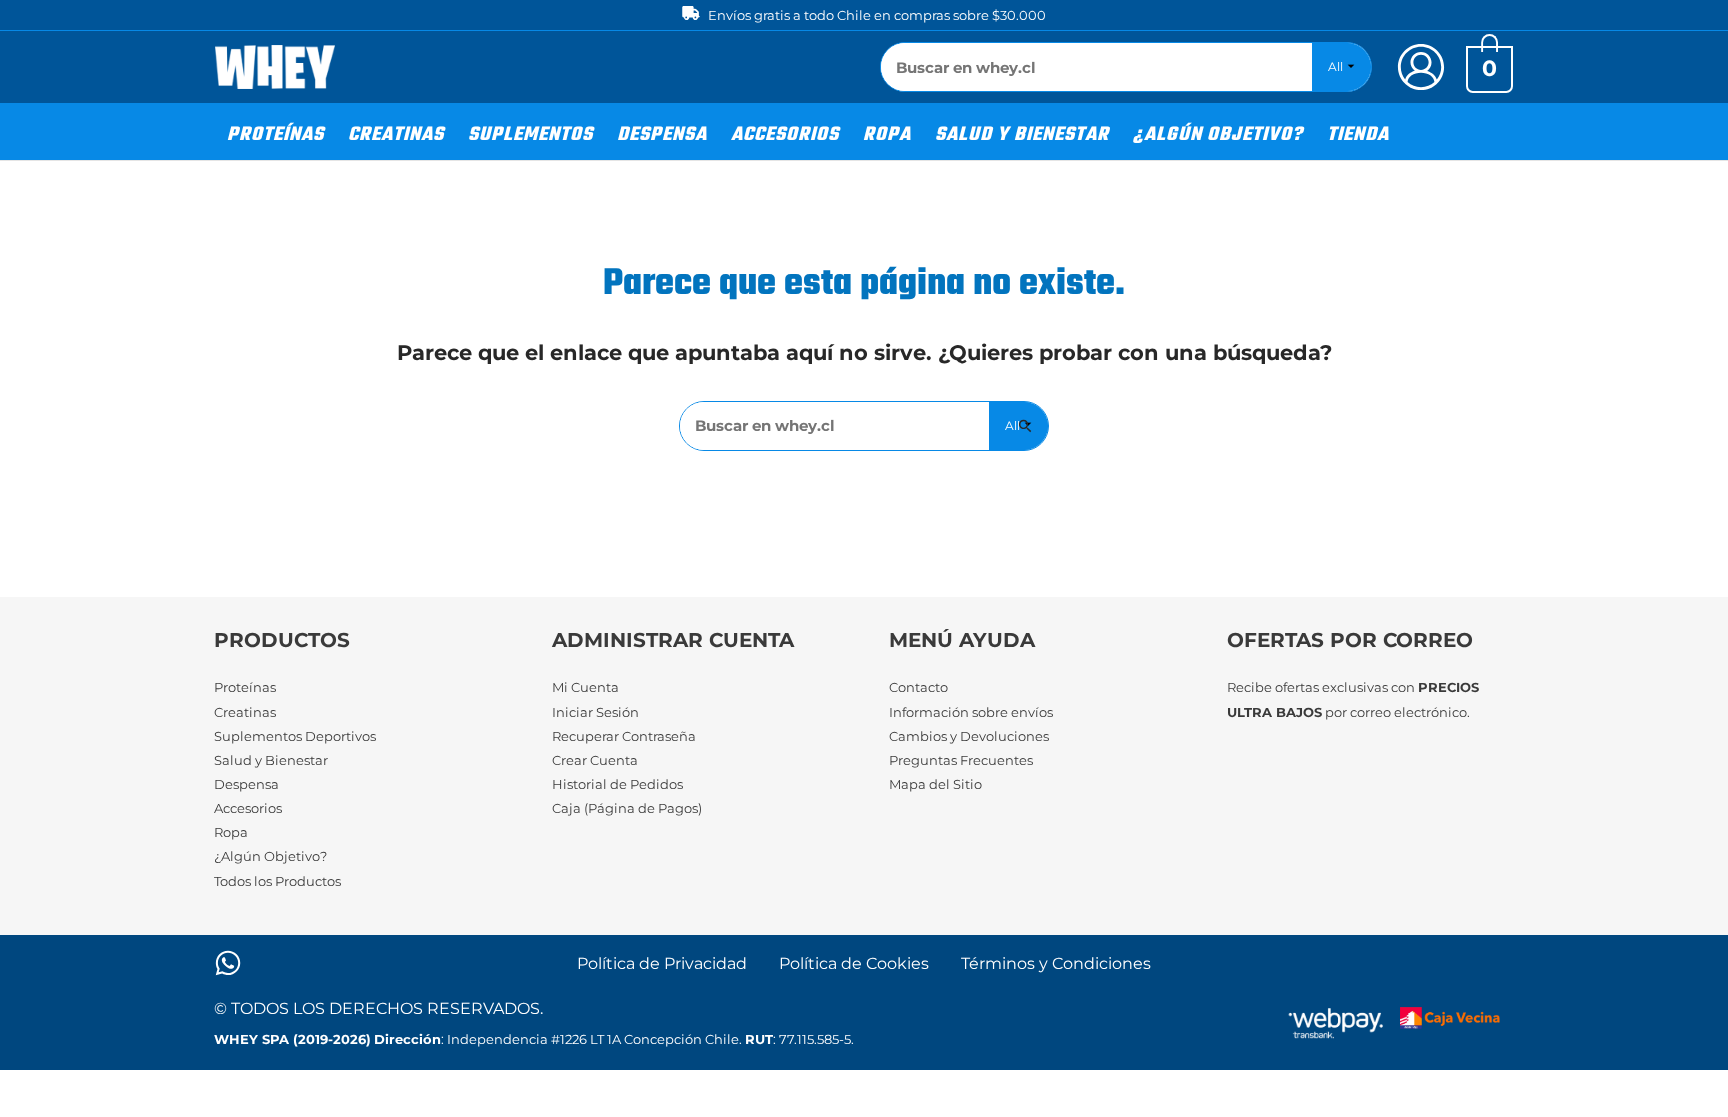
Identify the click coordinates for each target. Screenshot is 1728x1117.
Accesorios (248, 808)
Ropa (231, 832)
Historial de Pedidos (617, 784)
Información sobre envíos (971, 712)
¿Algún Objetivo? (270, 856)
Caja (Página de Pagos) (627, 808)
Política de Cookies (854, 963)
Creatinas (245, 712)
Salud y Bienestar (271, 760)
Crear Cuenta (595, 760)
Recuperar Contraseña (624, 736)
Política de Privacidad (662, 963)
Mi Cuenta (585, 687)
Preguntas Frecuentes (961, 760)
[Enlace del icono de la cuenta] (1421, 67)
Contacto (918, 687)
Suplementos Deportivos (295, 736)
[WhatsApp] (228, 963)
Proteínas (245, 687)
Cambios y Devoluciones (969, 736)
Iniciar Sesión (595, 712)
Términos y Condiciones (1056, 963)
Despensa (246, 784)
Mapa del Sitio (935, 784)
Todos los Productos (277, 881)
